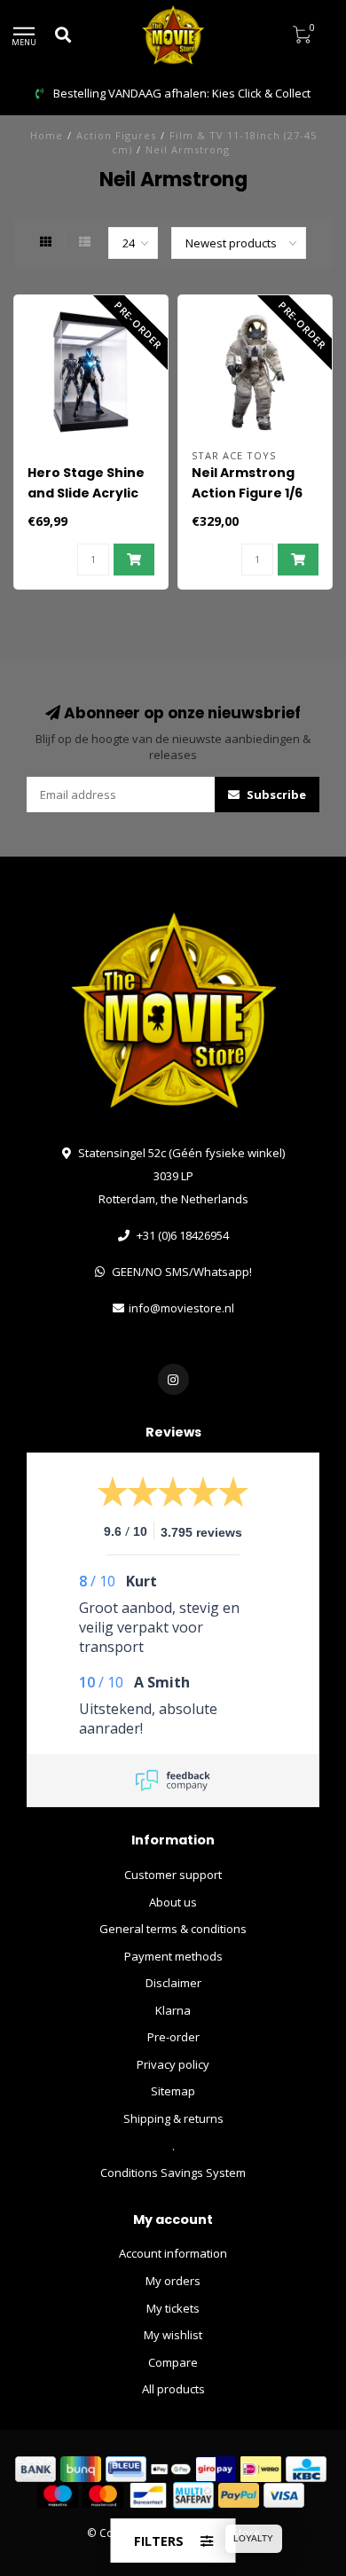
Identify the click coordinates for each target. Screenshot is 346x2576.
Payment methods (173, 1956)
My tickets (173, 2308)
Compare (173, 2362)
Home (47, 135)
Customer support (173, 1875)
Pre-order (173, 2037)
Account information (173, 2253)
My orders (173, 2281)
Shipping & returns (173, 2118)
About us (173, 1902)
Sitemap (173, 2091)
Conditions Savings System (173, 2173)
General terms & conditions (173, 1929)
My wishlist (173, 2335)
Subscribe (275, 795)
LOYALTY (253, 2538)
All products (173, 2389)
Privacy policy (173, 2064)
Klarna (173, 2010)
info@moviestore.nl (181, 1308)
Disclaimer (173, 1983)
